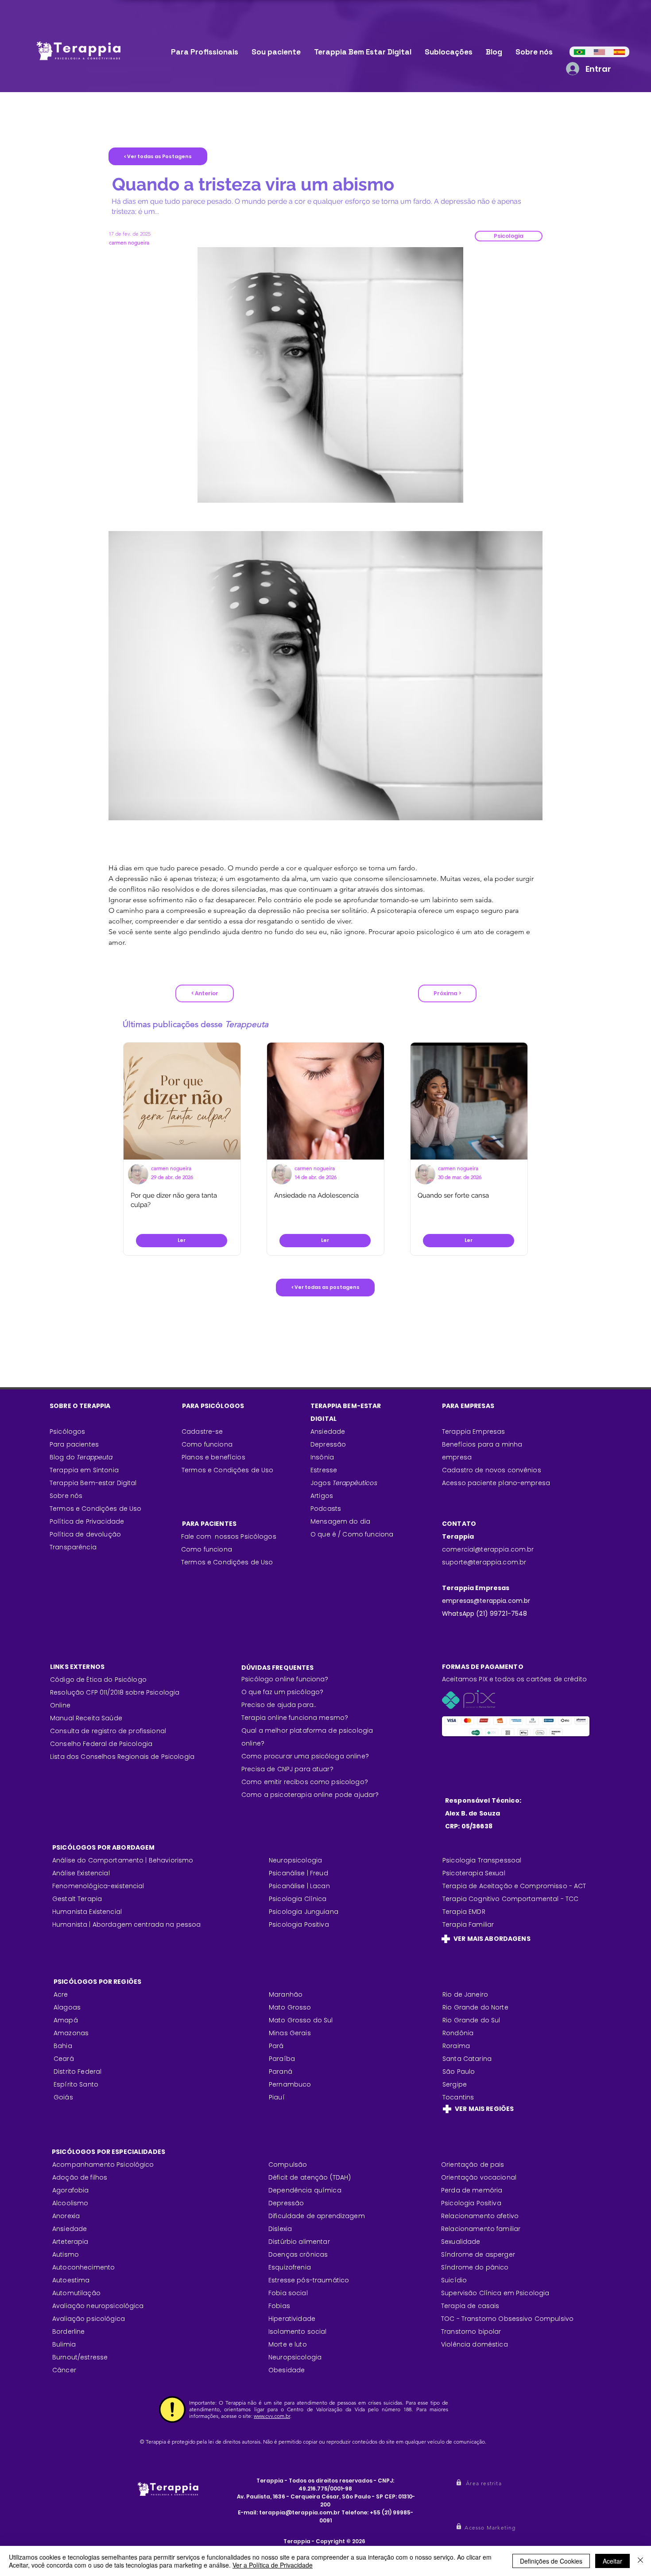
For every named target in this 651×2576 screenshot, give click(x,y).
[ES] (619, 52)
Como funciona (207, 1549)
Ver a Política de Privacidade (273, 2565)
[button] (509, 236)
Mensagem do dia (340, 1521)
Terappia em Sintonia (84, 1470)
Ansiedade (328, 1432)
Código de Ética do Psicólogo (98, 1680)
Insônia (322, 1457)
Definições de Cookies (551, 2561)
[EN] (599, 52)
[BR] (579, 52)
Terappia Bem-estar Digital (93, 1483)
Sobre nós (66, 1496)
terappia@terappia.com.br (300, 2512)
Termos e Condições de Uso (96, 1509)
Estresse (324, 1470)
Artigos (322, 1496)
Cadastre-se (202, 1432)
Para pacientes (74, 1444)
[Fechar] (640, 2561)
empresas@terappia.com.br (487, 1601)
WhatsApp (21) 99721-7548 (484, 1614)
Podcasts (326, 1509)
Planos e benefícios (213, 1457)
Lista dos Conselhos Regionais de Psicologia (122, 1757)
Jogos (344, 1483)
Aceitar (612, 2561)
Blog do (81, 1457)
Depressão (328, 1444)
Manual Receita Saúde (86, 1718)
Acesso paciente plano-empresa (496, 1483)
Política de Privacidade (87, 1521)
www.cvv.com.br (272, 2416)
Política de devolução (85, 1534)
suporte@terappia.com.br (484, 1562)
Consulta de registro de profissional (108, 1731)
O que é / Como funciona (352, 1534)
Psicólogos (67, 1432)
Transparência (73, 1547)
